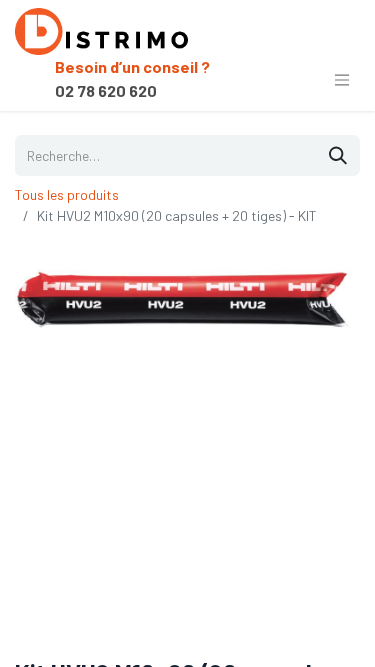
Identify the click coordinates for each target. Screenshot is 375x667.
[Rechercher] (338, 155)
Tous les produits (67, 194)
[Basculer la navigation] (342, 79)
